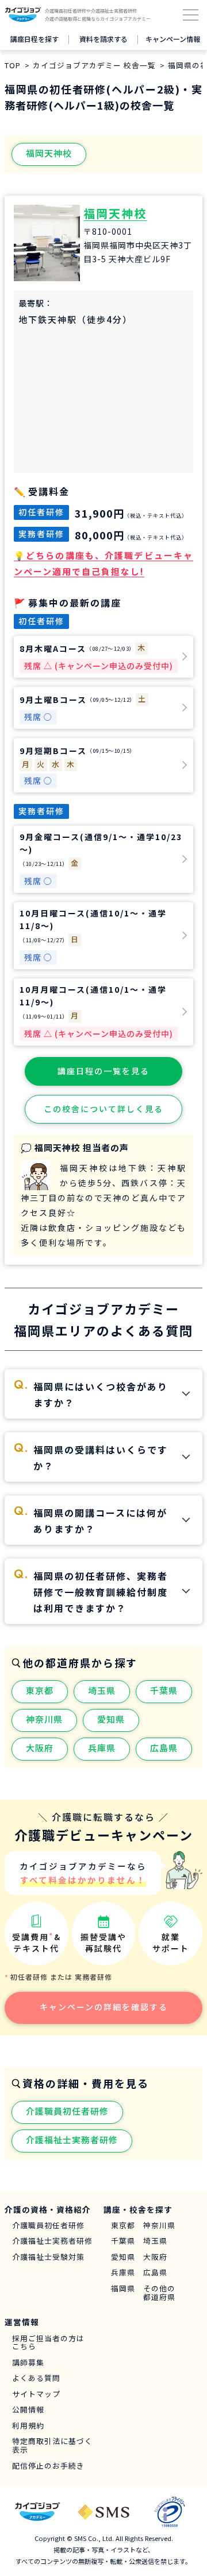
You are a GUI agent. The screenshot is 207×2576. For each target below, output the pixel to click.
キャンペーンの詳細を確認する (104, 2007)
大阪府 (40, 1748)
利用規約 (28, 2426)
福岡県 (123, 2289)
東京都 (40, 1690)
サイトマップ (36, 2394)
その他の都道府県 (159, 2293)
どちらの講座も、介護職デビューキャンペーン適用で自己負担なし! (103, 563)
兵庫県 (102, 1748)
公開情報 (28, 2410)
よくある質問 (36, 2378)
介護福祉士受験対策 (48, 2257)
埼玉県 (102, 1690)
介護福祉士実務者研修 (72, 2140)
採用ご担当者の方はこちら (48, 2343)
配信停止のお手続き (48, 2466)
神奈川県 (44, 1719)
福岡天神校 (49, 153)
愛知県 (111, 1719)
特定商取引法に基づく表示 (52, 2445)
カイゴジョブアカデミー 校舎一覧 (94, 65)
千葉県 (164, 1690)
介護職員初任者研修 (67, 2111)
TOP (13, 65)
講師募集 (28, 2363)
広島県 (164, 1748)
